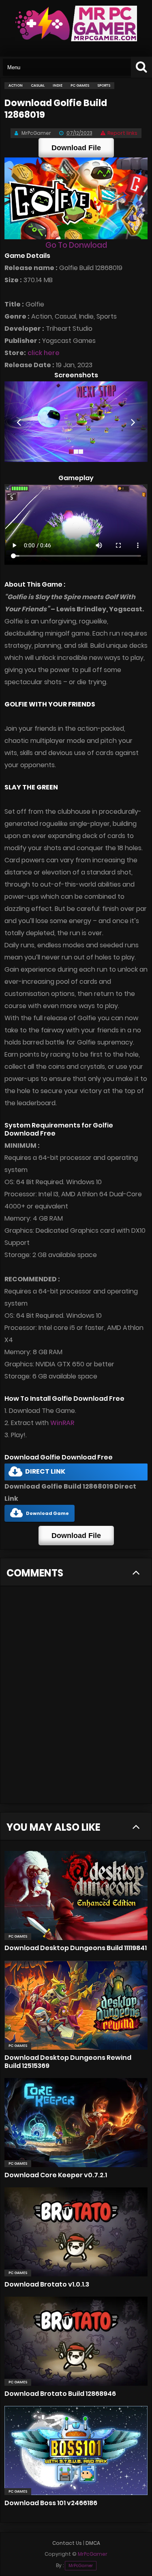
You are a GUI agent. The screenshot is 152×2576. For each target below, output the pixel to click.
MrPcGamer (81, 2566)
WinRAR (62, 1423)
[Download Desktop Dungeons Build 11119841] (76, 1895)
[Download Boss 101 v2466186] (76, 2450)
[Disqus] (76, 1700)
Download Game (47, 1513)
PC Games (18, 1936)
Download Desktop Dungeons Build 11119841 (76, 1948)
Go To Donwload (76, 245)
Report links (122, 133)
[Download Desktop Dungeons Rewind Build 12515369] (76, 2005)
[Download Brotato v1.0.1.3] (76, 2232)
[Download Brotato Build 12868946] (76, 2341)
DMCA (93, 2543)
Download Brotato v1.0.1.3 (47, 2284)
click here (44, 353)
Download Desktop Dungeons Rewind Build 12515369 (68, 2062)
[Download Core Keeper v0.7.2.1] (76, 2123)
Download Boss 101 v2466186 (51, 2503)
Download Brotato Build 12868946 (60, 2394)
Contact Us (67, 2543)
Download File (76, 148)
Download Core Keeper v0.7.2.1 (56, 2175)
